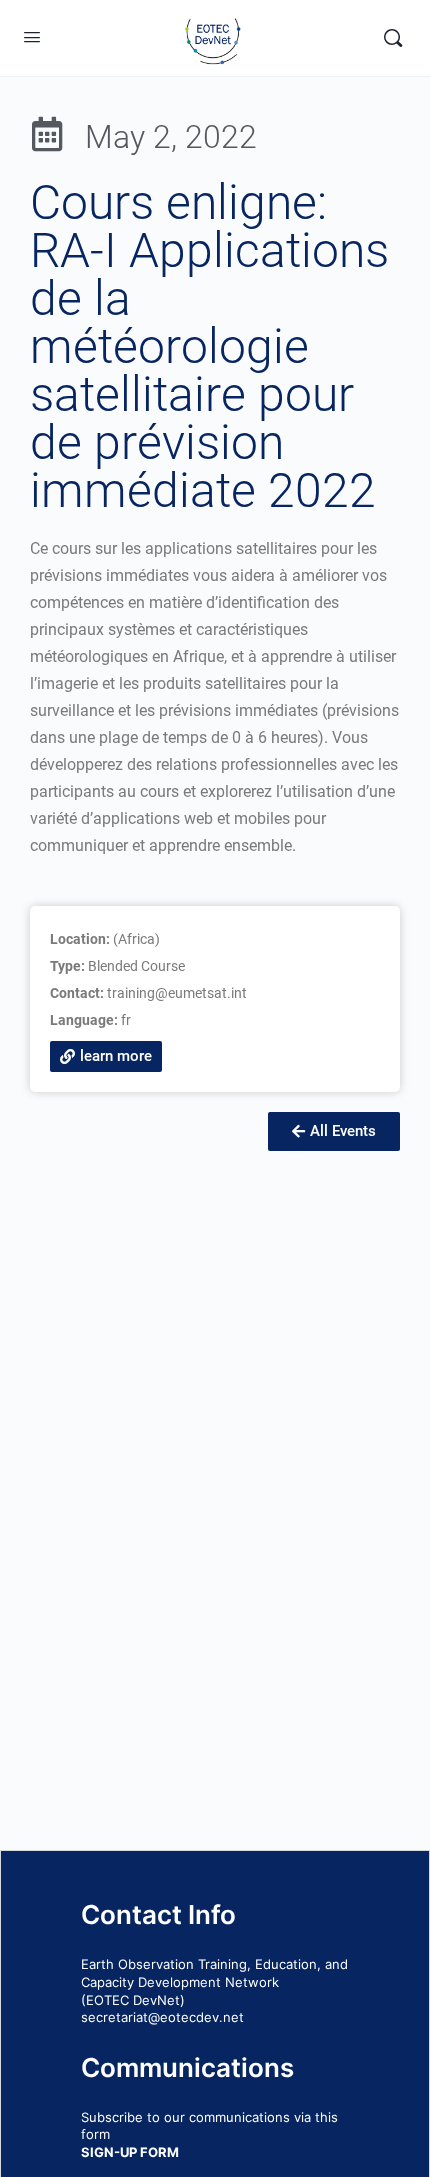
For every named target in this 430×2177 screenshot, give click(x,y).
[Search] (393, 38)
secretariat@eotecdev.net (162, 2017)
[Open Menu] (32, 36)
